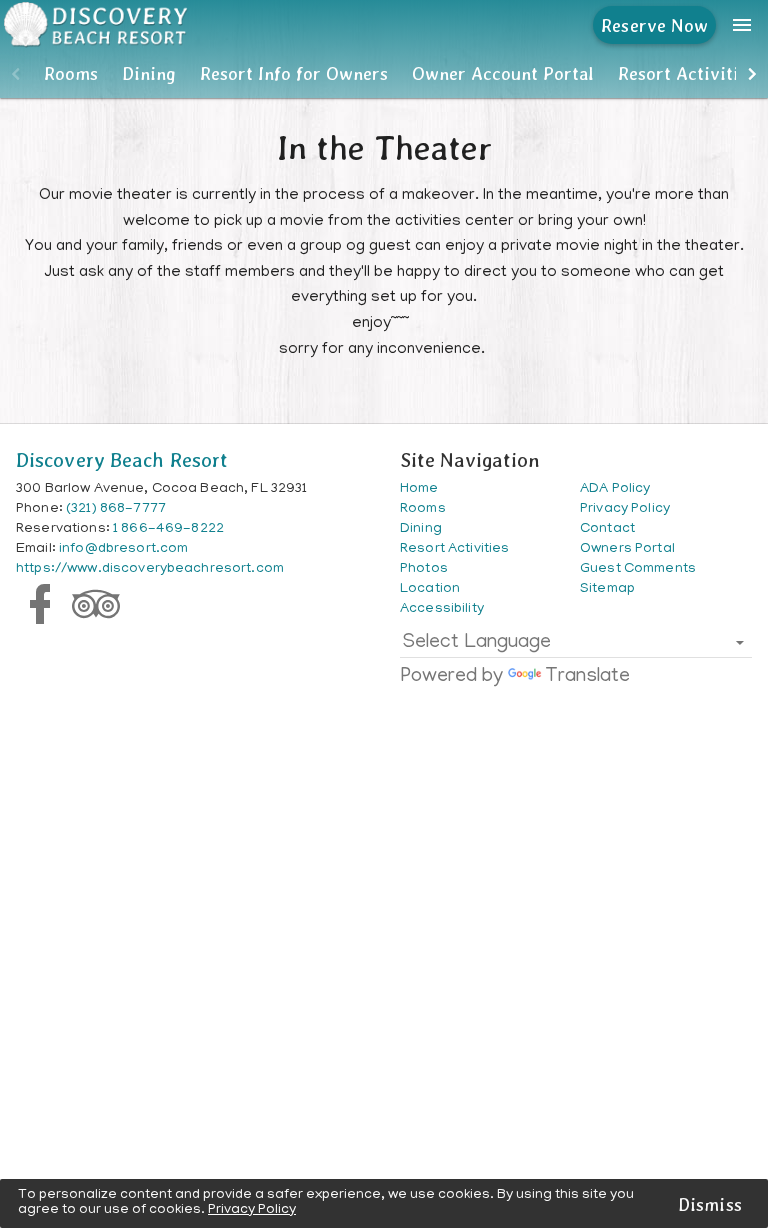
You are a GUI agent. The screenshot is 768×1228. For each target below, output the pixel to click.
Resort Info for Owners (294, 73)
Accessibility (442, 609)
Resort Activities (687, 73)
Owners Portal (627, 549)
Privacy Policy (252, 1210)
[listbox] (576, 647)
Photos (424, 569)
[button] (16, 74)
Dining (149, 73)
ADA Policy (615, 489)
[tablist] (384, 74)
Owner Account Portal (503, 73)
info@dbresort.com (123, 549)
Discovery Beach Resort (122, 460)
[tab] (71, 74)
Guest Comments (638, 569)
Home (419, 489)
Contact (607, 529)
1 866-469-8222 (168, 529)
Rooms (71, 73)
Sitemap (607, 589)
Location (430, 589)
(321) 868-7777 (116, 509)
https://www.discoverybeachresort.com (150, 569)
